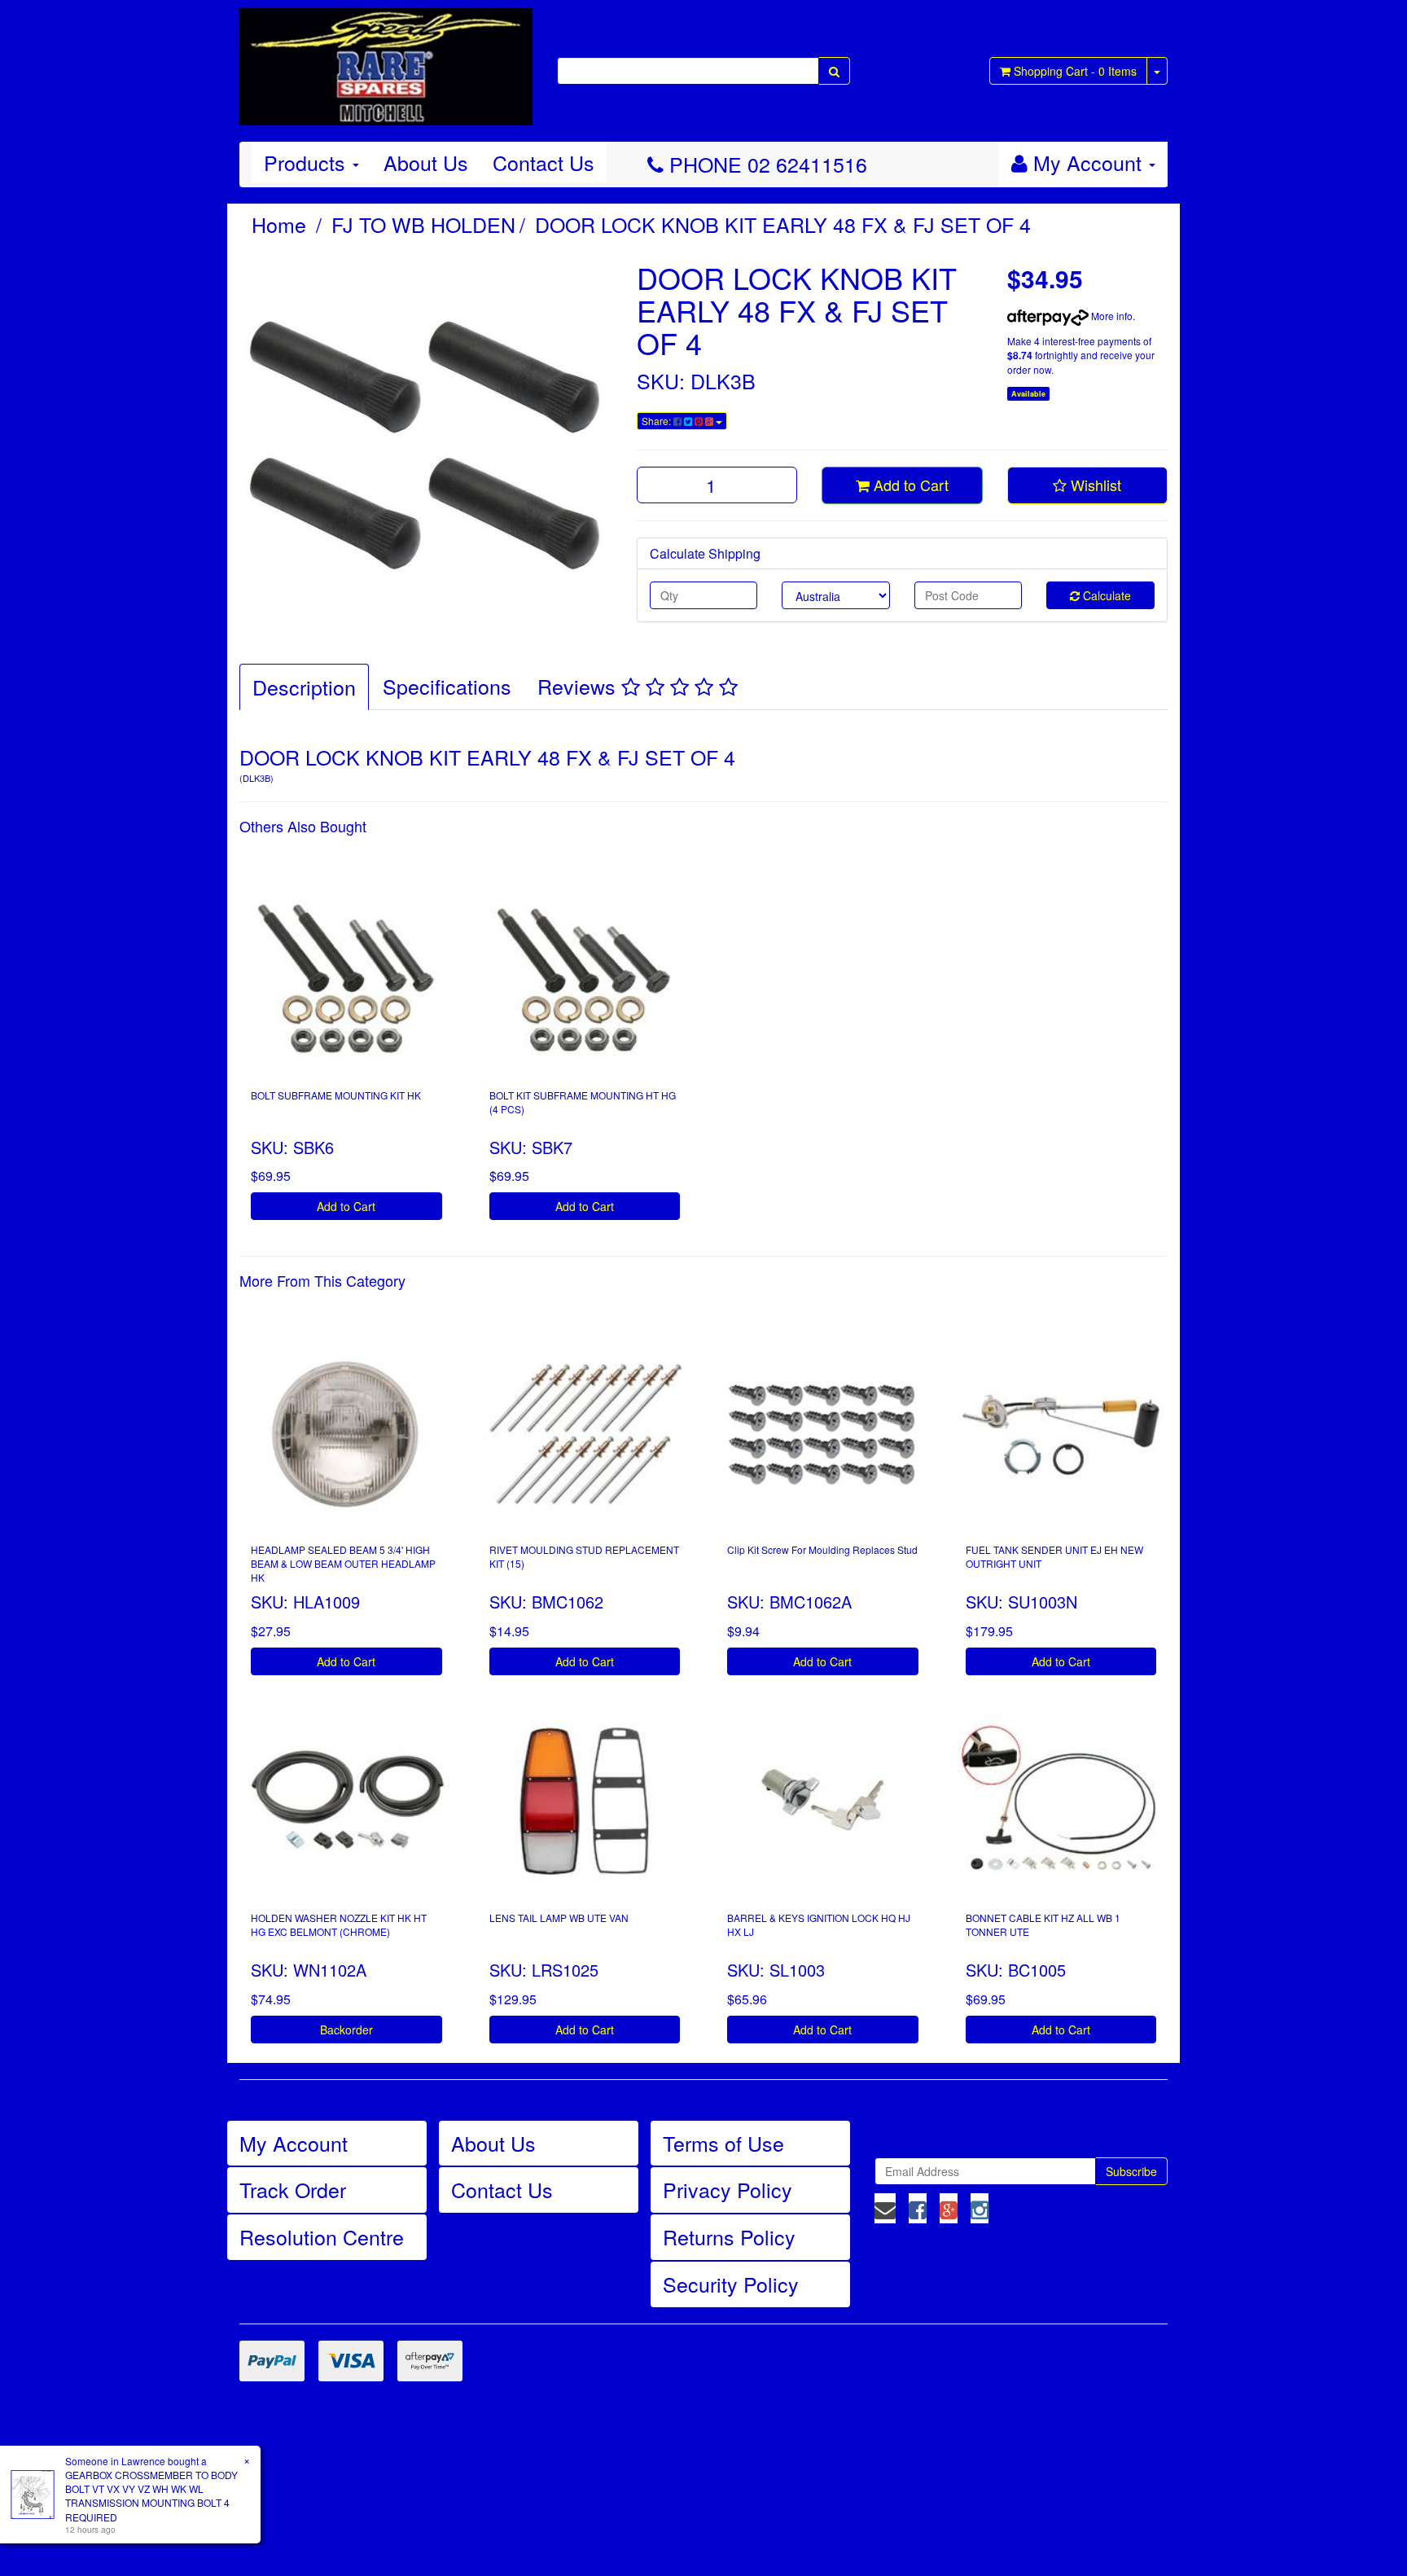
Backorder (346, 2030)
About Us (426, 162)
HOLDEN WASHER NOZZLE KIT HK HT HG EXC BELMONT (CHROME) (339, 1924)
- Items (1075, 71)
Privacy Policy (728, 2189)
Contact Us (544, 162)
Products (307, 162)
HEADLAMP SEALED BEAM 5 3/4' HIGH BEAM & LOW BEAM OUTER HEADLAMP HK (343, 1563)
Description (304, 687)
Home (279, 224)
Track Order (293, 2189)
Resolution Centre (322, 2236)
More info (1111, 316)
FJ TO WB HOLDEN (423, 224)
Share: (657, 421)
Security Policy (731, 2284)
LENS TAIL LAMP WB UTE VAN (559, 1918)
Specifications (447, 686)
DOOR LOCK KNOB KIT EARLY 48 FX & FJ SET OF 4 (783, 224)
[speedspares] (386, 59)
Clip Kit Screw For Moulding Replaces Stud (822, 1549)
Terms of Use (723, 2143)
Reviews (579, 686)
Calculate (1105, 595)
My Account (294, 2143)
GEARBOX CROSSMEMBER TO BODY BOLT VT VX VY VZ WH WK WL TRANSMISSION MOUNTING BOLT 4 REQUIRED (151, 2495)
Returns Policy (729, 2236)
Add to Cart (909, 485)
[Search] (834, 71)
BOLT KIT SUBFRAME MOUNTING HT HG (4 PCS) (583, 1102)
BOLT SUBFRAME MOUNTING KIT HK (336, 1095)
